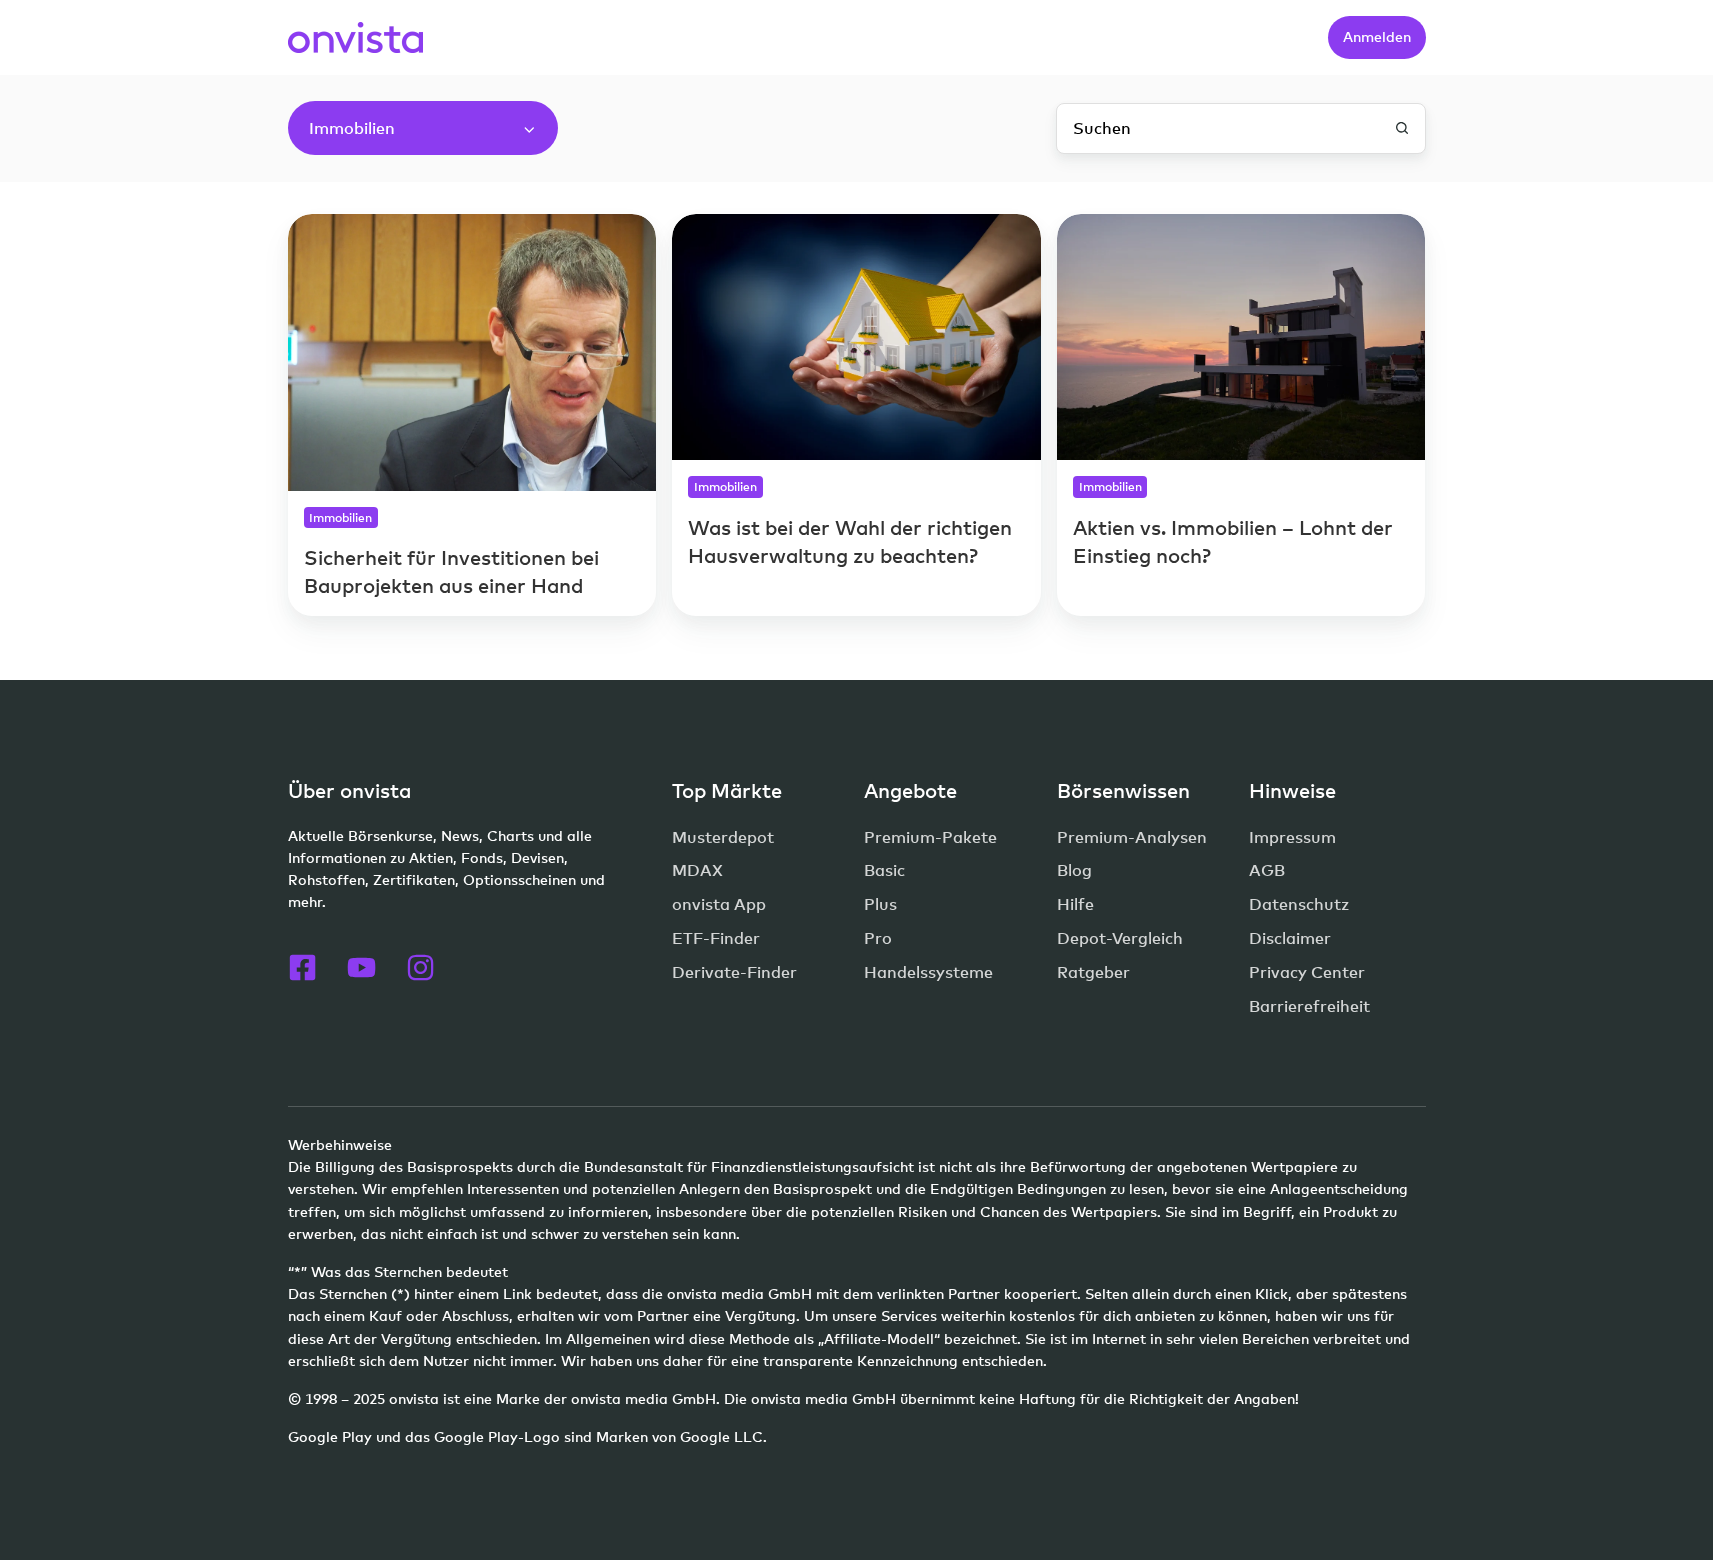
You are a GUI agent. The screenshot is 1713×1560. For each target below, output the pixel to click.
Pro (878, 938)
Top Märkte (727, 790)
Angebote (910, 790)
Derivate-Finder (734, 972)
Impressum (1292, 837)
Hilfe (1075, 904)
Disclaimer (1290, 938)
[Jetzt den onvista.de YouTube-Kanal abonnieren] (361, 967)
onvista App (719, 904)
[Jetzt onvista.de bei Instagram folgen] (420, 967)
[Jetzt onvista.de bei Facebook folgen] (302, 967)
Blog (1074, 870)
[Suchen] (1402, 128)
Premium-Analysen (1132, 837)
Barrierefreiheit (1309, 1006)
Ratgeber (1093, 972)
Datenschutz (1299, 904)
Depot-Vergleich (1120, 938)
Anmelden (1377, 36)
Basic (884, 870)
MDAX (697, 870)
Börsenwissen (1123, 790)
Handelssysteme (928, 972)
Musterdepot (723, 837)
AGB (1267, 870)
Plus (880, 904)
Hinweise (1292, 790)
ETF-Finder (716, 938)
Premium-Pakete (930, 837)
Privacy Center (1307, 972)
